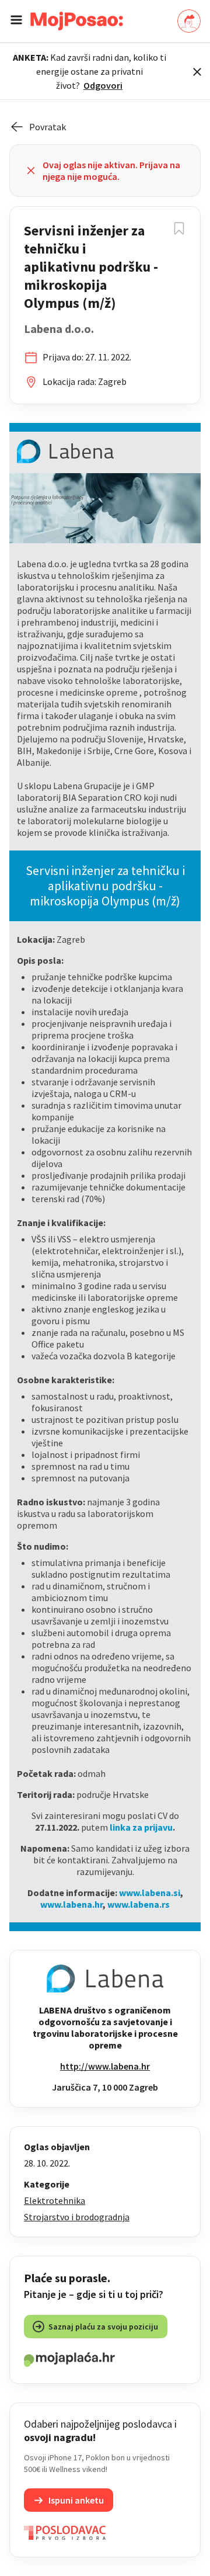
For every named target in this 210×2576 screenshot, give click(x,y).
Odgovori (103, 85)
